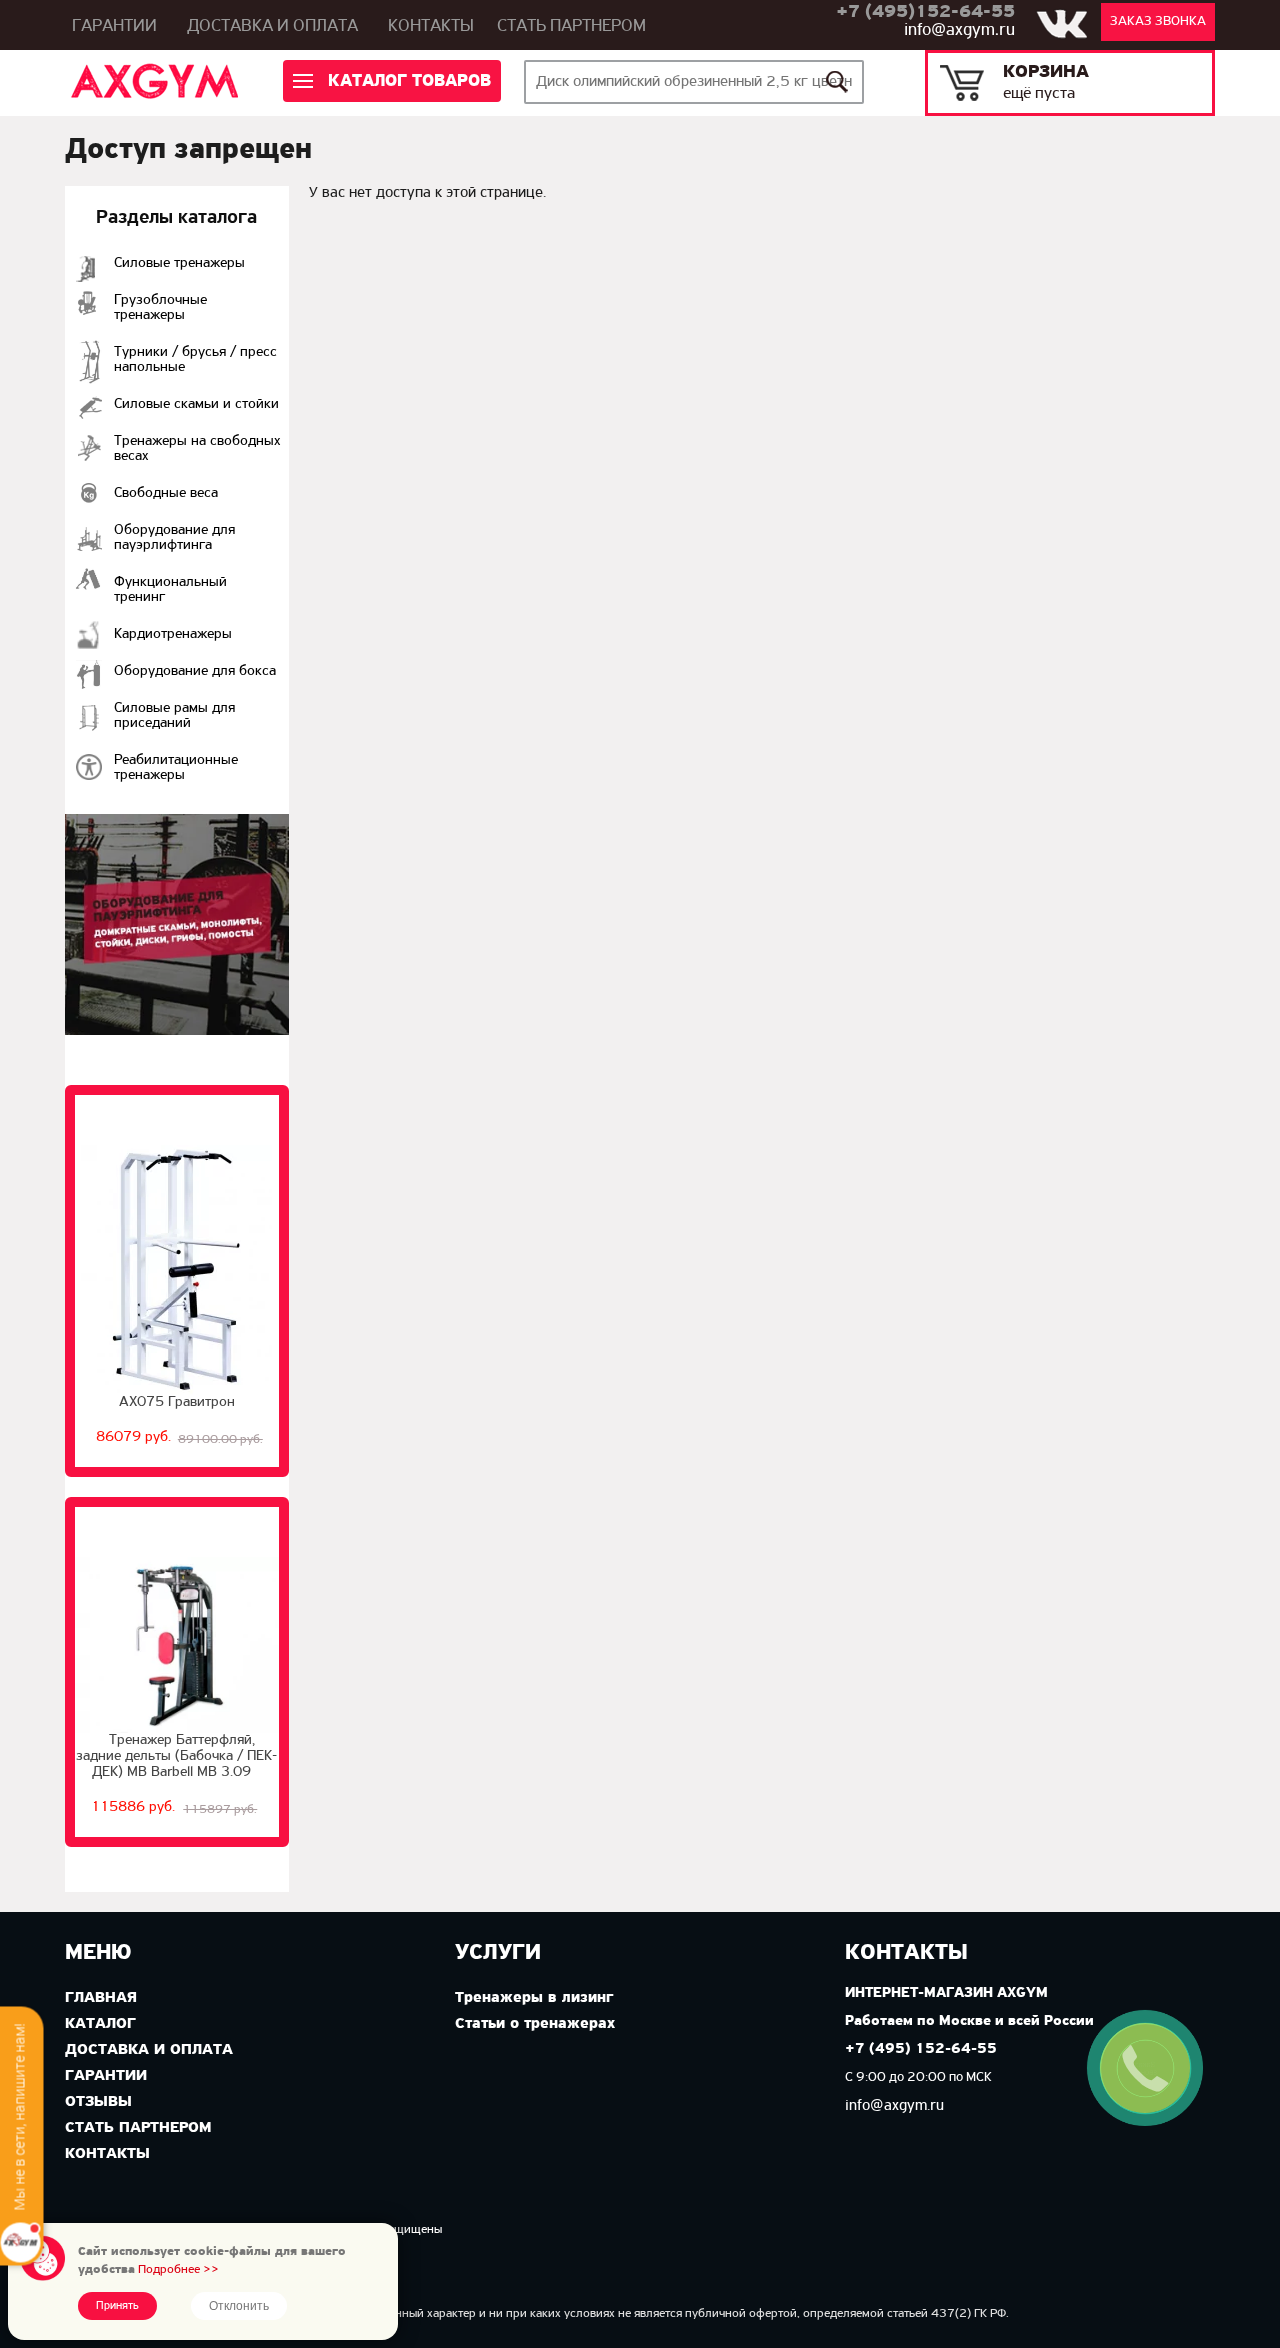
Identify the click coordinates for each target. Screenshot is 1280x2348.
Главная (101, 1998)
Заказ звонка (1158, 21)
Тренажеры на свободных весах (197, 449)
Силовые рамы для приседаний (174, 716)
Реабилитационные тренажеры (176, 768)
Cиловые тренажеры (179, 263)
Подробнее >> (178, 2269)
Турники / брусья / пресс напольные (195, 360)
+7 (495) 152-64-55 (921, 2049)
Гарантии (114, 27)
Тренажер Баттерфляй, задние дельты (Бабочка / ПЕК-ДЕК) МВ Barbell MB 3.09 (176, 1756)
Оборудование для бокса (195, 671)
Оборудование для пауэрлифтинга (174, 538)
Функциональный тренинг (170, 590)
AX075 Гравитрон (177, 1402)
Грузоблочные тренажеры (160, 308)
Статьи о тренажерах (535, 2024)
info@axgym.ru (959, 31)
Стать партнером (571, 27)
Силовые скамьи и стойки (196, 404)
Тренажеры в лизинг (534, 1998)
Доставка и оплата (272, 27)
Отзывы (98, 2102)
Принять (117, 2306)
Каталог (100, 2024)
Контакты (431, 27)
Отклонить (239, 2306)
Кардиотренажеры (173, 634)
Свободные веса (166, 493)
